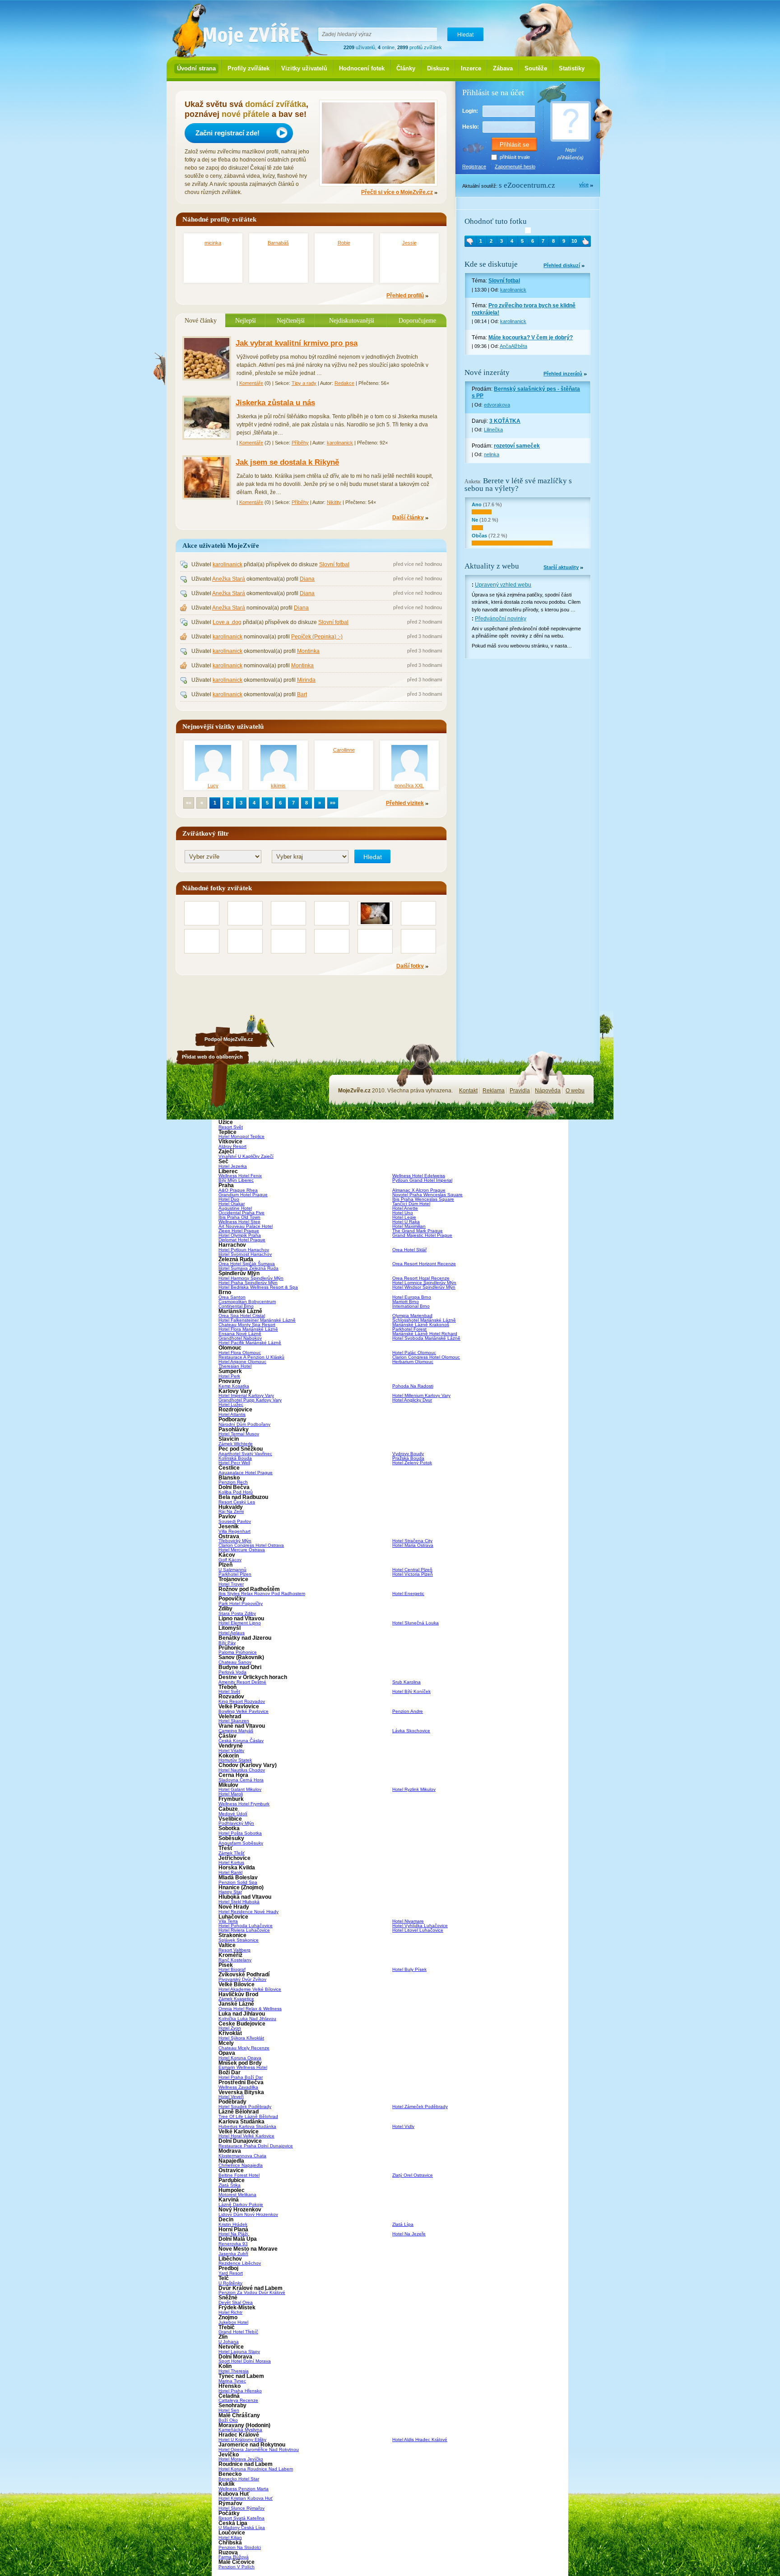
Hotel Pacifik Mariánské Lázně (250, 1343)
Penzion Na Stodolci (240, 2547)
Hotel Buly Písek (409, 1969)
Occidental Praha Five (241, 1213)
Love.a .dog (227, 622)
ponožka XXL (409, 786)
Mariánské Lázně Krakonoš (421, 1325)
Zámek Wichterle (236, 1444)
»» (333, 803)
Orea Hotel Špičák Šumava (247, 1264)
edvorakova (497, 405)
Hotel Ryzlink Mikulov (414, 1789)
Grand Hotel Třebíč (238, 2332)
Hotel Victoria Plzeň (413, 1574)
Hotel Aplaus (232, 1633)
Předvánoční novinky (501, 619)
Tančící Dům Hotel (411, 1204)
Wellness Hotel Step (239, 1222)
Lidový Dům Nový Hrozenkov (248, 2214)
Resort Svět (231, 1127)
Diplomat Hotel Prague (242, 1240)
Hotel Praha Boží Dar (241, 2077)
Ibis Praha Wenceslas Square (423, 1199)
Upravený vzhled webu (503, 585)
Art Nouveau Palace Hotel (246, 1226)
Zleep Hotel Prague (239, 1231)
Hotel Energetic (408, 1593)
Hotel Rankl (230, 1872)
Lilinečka (493, 430)
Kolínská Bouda (235, 1458)
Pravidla (520, 1091)
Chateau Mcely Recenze (244, 2048)
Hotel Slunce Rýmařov (241, 2508)
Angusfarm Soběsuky (241, 1843)
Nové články (201, 320)
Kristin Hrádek (233, 2224)
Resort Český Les (237, 1502)
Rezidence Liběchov (240, 2263)
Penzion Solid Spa (238, 1882)
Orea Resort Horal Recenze (421, 1278)
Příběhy (300, 443)
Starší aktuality (561, 567)
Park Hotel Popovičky (241, 1603)
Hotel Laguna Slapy (239, 2352)
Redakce (344, 383)
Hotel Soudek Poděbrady (245, 2107)
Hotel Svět (229, 1691)
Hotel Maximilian (409, 1226)
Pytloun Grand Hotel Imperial (422, 1180)
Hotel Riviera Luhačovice (244, 1930)
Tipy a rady (304, 383)
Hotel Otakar (232, 1204)
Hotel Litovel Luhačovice (418, 1930)
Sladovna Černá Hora (241, 1780)
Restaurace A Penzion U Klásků (251, 1357)
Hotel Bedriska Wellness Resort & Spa (258, 1287)
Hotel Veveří (231, 2097)
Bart (302, 694)
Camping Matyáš (236, 1731)
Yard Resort (231, 2273)
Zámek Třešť (232, 1853)
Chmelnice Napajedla (241, 2165)
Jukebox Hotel (233, 2322)
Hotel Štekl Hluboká (239, 1902)
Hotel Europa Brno (412, 1297)
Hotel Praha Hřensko (240, 2391)
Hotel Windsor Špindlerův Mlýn (424, 1287)
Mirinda (306, 680)
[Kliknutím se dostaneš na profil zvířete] (528, 230)
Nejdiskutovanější (352, 320)
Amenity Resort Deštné (242, 1682)
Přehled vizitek (405, 803)
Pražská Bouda (408, 1458)
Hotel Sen (229, 2410)
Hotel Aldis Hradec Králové (420, 2440)
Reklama (494, 1091)
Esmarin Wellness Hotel (243, 2067)
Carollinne (344, 750)
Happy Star (230, 1892)
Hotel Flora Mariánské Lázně (248, 1329)
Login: (470, 111)
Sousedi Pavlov (235, 1521)
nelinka (492, 454)
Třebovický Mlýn (235, 1541)
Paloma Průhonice (238, 1652)
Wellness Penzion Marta (244, 2489)
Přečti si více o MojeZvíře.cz (397, 192)
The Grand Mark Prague (418, 1231)
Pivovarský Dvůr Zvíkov (242, 1979)
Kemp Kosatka (234, 1386)
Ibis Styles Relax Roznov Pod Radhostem (262, 1593)
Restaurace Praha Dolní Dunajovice (256, 2146)
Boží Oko (228, 2420)
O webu (575, 1091)
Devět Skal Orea (236, 2302)
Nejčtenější (291, 320)
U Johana (229, 2342)
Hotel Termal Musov (239, 1434)
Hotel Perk (229, 1376)
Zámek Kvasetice (236, 1999)
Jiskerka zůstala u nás (275, 403)
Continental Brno (236, 1306)
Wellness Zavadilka (238, 2087)
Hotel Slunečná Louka (416, 1623)
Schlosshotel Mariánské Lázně (424, 1320)
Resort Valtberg (234, 1950)
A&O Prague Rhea (238, 1190)
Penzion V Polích (237, 2567)
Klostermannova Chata (242, 2156)
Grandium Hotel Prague (243, 1195)
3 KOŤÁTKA (505, 421)
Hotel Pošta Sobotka (240, 1833)
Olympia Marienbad (412, 1316)
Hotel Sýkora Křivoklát (241, 2038)
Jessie (409, 243)
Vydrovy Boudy (408, 1454)
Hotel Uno (403, 1213)
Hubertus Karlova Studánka (247, 2126)
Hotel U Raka (406, 1222)
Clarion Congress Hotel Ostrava (251, 1545)
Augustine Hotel (235, 1208)
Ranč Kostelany (235, 1960)
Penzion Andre (408, 1711)
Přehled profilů (405, 296)
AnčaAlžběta (513, 346)
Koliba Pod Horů (236, 1492)
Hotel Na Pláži (233, 2234)
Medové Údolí (233, 1814)
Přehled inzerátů (563, 374)
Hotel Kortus (231, 1862)
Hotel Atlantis (232, 1414)
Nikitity (334, 502)
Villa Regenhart (234, 1531)
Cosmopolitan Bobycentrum (247, 1302)
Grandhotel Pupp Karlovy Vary (250, 1400)
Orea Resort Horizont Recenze (424, 1264)
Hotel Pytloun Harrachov (244, 1250)
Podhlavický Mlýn (236, 1823)
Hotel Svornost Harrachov (245, 1254)
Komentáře (251, 383)
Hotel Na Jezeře (409, 2234)
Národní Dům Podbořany (244, 1424)
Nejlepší (246, 320)
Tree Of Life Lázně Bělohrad (248, 2116)
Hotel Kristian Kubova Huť (246, 2498)
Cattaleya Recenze (238, 2400)
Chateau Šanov (235, 1662)
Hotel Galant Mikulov (240, 1789)
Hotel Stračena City (412, 1541)
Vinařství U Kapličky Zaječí (246, 1156)
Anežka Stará (229, 579)
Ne (475, 520)
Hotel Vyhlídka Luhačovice (420, 1926)
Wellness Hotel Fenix (240, 1176)
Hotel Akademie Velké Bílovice (250, 1989)
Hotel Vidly (403, 2126)
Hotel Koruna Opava (240, 2058)
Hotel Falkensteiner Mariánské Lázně (257, 1320)
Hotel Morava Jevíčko (241, 2459)
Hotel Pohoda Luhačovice (246, 1926)
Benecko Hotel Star (239, 2479)
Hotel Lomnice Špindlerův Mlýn (424, 1283)
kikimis (278, 786)
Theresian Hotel (235, 1366)
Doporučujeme (417, 320)
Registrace (474, 166)
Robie (344, 243)
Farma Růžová (234, 2557)
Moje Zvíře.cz (246, 32)
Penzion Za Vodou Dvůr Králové (252, 2292)
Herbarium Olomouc (413, 1362)
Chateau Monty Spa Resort (247, 1325)
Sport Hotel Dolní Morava (245, 2361)
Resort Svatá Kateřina (241, 2518)
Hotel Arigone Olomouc (242, 1362)
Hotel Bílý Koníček (411, 1691)
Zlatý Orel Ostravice (413, 2175)
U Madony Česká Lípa (242, 2527)
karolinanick (340, 443)
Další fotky (410, 966)
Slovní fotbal (334, 564)
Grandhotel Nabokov (240, 1338)
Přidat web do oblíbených (212, 1057)
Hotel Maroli (231, 1794)
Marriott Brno (406, 1302)
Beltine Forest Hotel (239, 2175)
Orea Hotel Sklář (409, 1250)
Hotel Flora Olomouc (240, 1353)
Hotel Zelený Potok (412, 1463)
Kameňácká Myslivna (240, 2430)
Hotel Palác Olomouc (414, 1353)
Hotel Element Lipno (240, 1623)
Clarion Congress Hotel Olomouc (426, 1357)
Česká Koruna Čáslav (241, 1741)
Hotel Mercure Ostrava (242, 1550)
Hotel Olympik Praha (240, 1235)
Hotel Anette (405, 1208)
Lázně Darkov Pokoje (241, 2204)
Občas (479, 536)
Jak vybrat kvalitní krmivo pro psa (297, 343)
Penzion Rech (233, 1482)
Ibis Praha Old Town (239, 1217)
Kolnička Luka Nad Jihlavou (247, 2019)
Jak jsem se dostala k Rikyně (287, 462)
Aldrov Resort (232, 1146)
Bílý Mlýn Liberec (236, 1180)
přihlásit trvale (515, 157)
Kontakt (468, 1091)
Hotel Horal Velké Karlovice (246, 2136)
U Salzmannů (232, 1570)
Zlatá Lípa (403, 2224)
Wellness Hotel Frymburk (244, 1804)
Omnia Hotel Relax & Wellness (250, 2009)
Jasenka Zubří (233, 2254)
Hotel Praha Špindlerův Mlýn (248, 1283)
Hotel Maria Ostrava (413, 1545)
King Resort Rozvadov (242, 1701)
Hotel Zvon (230, 2028)
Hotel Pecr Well (234, 1463)
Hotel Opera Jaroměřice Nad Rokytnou (259, 2449)
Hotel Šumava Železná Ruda (248, 1268)
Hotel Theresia (234, 2371)
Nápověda (548, 1091)
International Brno (411, 1306)
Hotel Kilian (230, 2537)
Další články (408, 518)
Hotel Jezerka (233, 1166)
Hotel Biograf (232, 1969)
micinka (213, 243)
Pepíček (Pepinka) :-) (317, 637)
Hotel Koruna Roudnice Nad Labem (256, 2469)
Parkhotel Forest (409, 1329)
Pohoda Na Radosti (413, 1386)
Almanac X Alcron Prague (419, 1190)
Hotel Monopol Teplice (241, 1136)
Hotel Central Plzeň (412, 1570)
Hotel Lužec (231, 1404)
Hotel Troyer (231, 1584)
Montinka (308, 651)
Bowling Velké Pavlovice (244, 1711)
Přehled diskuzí (562, 266)
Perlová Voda (232, 1672)
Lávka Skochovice (411, 1731)
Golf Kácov (230, 1560)
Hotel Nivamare (408, 1921)
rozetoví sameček (517, 446)
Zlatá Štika (230, 2185)
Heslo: (471, 127)
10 (574, 241)
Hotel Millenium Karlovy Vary (421, 1395)
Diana (307, 579)
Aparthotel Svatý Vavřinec (245, 1454)
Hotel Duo (229, 1199)
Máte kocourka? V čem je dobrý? (531, 338)
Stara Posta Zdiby (237, 1613)
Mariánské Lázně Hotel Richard (425, 1334)
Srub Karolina (406, 1682)
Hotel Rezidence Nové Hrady (248, 1912)
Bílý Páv (227, 1643)
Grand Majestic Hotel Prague (422, 1235)
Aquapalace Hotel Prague (246, 1473)
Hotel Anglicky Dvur (412, 1400)
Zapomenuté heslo (515, 166)
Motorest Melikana (237, 2194)
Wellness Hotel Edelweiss (419, 1176)
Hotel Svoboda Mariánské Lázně (426, 1338)
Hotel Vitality (231, 1750)
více (584, 185)
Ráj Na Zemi (231, 1511)
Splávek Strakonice (239, 1940)
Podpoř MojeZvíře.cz (229, 1039)
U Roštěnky (230, 2283)
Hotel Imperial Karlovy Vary (246, 1395)
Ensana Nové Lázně (240, 1334)
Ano (477, 504)
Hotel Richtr (230, 2312)
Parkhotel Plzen (235, 1574)
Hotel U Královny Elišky (242, 2440)
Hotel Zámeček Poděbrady (420, 2107)
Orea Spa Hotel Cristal (242, 1316)
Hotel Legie (404, 1217)
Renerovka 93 (233, 2244)
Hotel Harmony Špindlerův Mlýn (251, 1278)
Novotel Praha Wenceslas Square (427, 1195)
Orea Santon (232, 1297)
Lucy (213, 786)
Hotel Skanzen (234, 1721)
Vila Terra (228, 1921)
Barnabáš (278, 243)
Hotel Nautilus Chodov (242, 1770)
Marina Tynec (232, 2381)
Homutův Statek (235, 1760)
